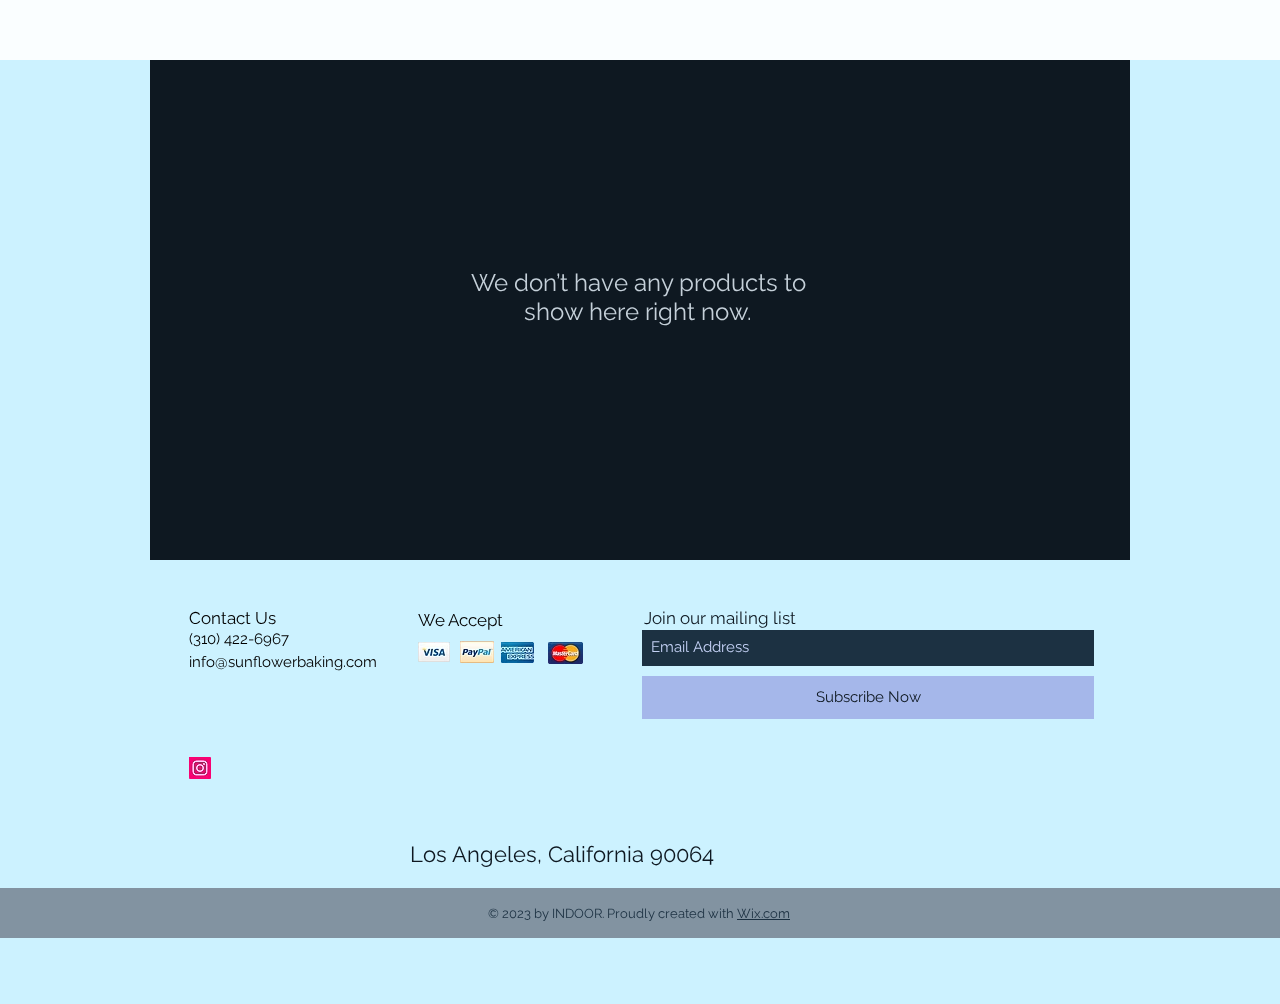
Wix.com (763, 913)
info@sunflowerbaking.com (283, 662)
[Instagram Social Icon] (200, 768)
